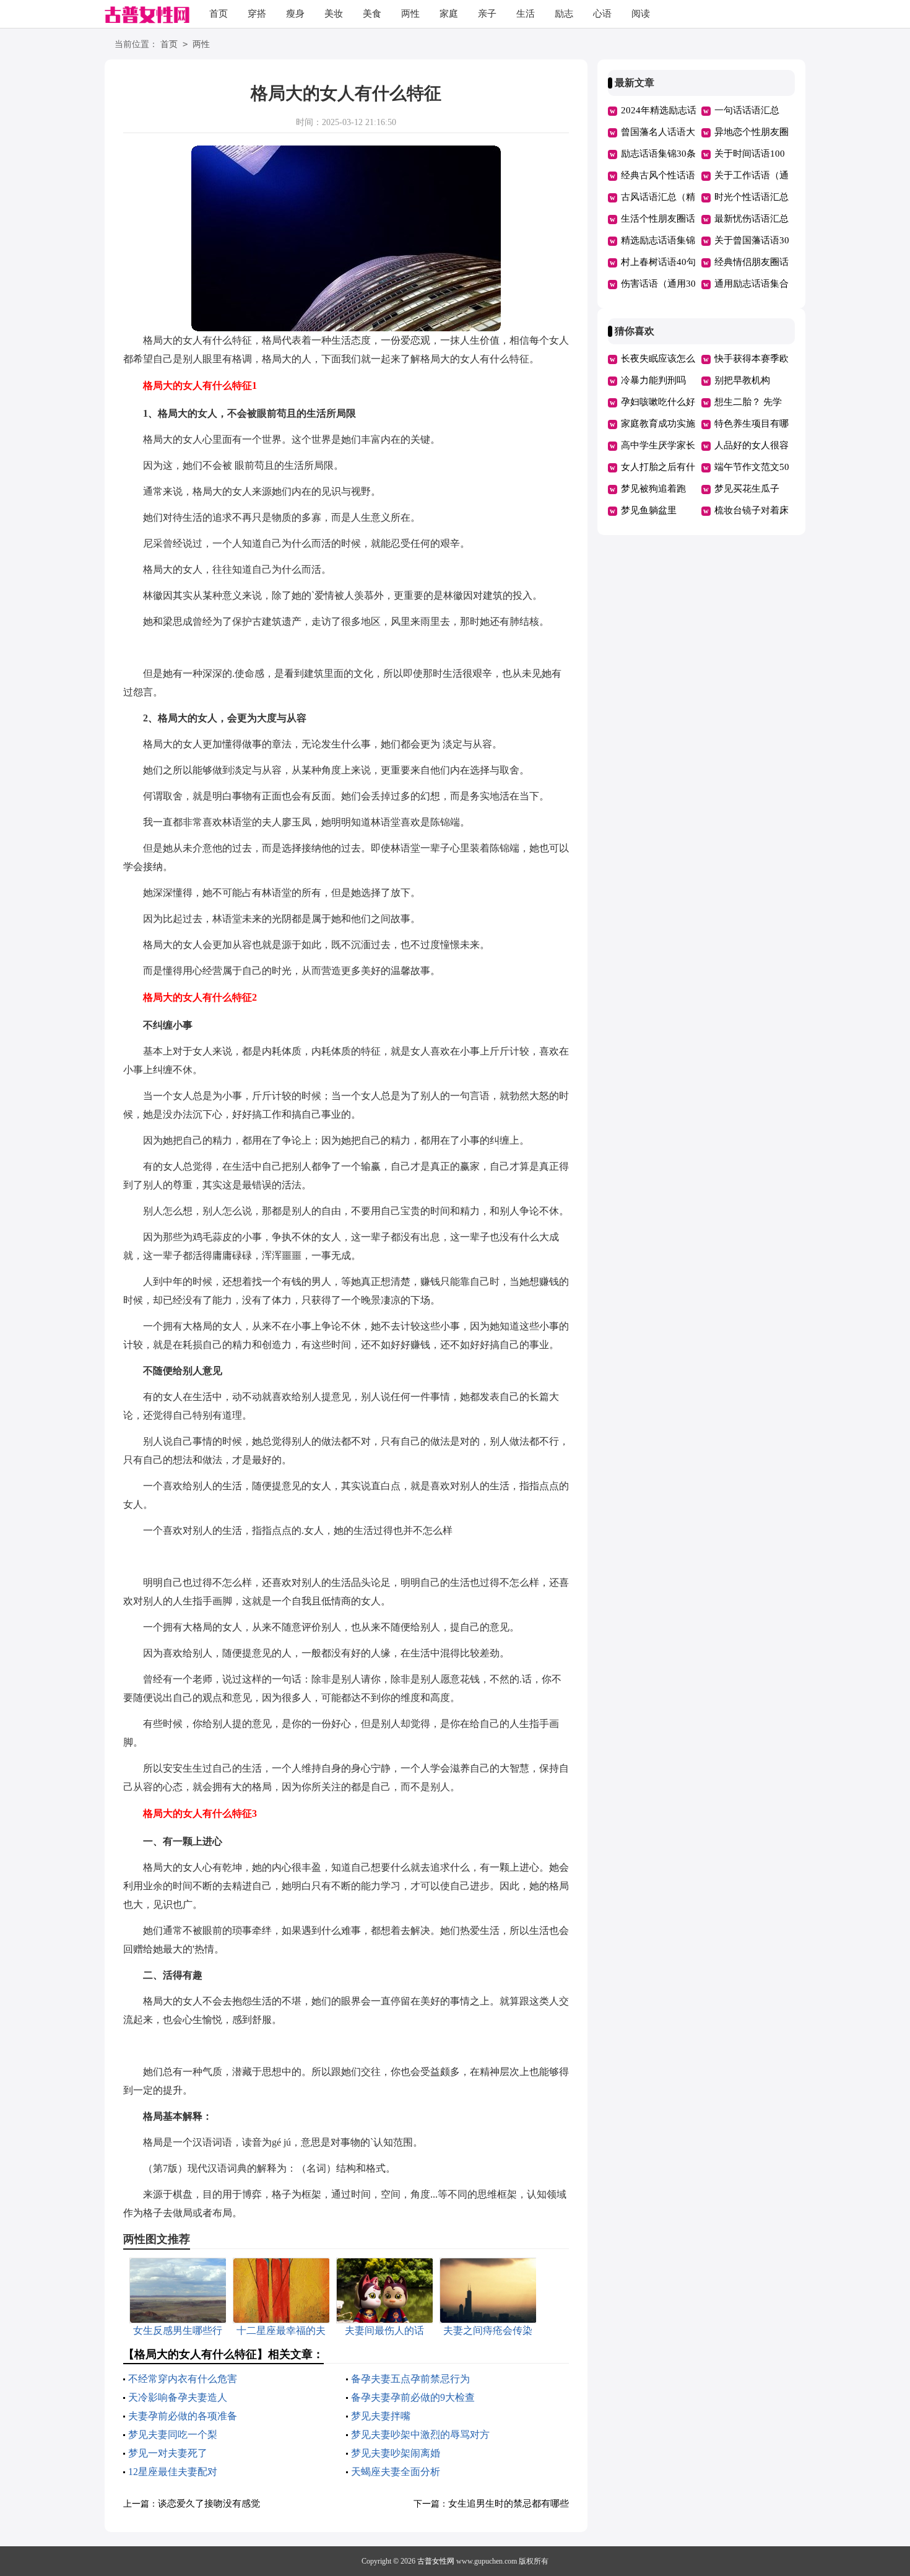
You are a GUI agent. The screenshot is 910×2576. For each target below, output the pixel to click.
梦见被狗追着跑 (653, 489)
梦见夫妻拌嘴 (381, 2416)
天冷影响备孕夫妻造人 (178, 2397)
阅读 (641, 14)
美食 (372, 14)
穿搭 (257, 14)
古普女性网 (436, 2561)
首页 (219, 14)
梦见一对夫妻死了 (168, 2453)
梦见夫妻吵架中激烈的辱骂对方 (420, 2435)
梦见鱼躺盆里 (649, 510)
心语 (602, 14)
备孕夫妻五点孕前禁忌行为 (410, 2379)
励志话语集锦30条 (658, 154)
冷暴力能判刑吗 (653, 380)
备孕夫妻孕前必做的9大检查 (413, 2397)
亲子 (487, 14)
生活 (526, 14)
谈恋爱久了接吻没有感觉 (209, 2504)
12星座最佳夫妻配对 (173, 2472)
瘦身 (295, 14)
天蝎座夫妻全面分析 (396, 2472)
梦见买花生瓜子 (747, 489)
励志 (564, 14)
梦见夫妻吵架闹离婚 (396, 2453)
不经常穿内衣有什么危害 (183, 2379)
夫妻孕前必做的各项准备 (183, 2416)
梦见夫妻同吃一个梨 (173, 2435)
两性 (410, 14)
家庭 (449, 14)
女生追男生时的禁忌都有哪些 (509, 2504)
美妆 (334, 14)
